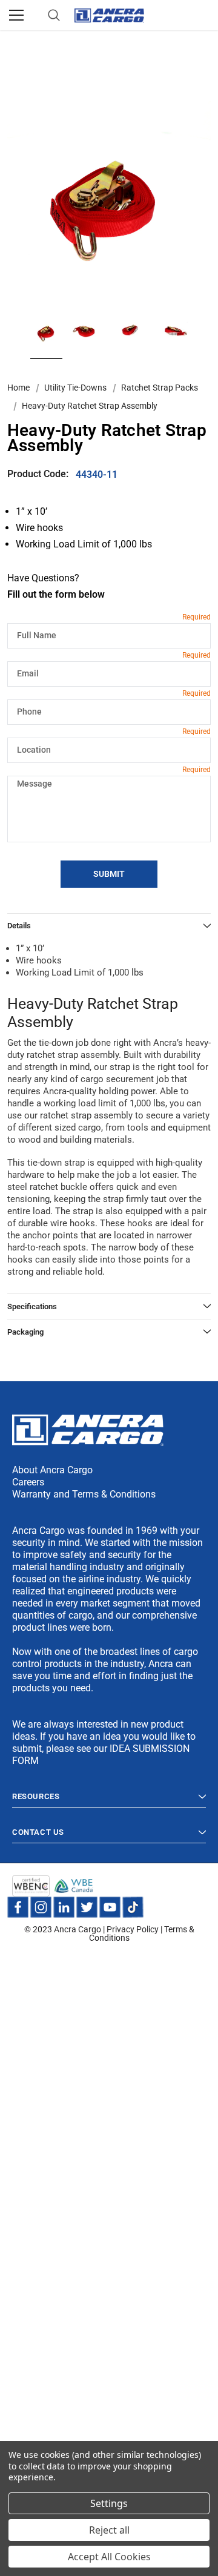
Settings (109, 2503)
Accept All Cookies (109, 2557)
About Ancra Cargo (52, 1470)
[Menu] (16, 15)
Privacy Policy (133, 1929)
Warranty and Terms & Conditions (84, 1494)
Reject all (109, 2530)
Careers (28, 1482)
